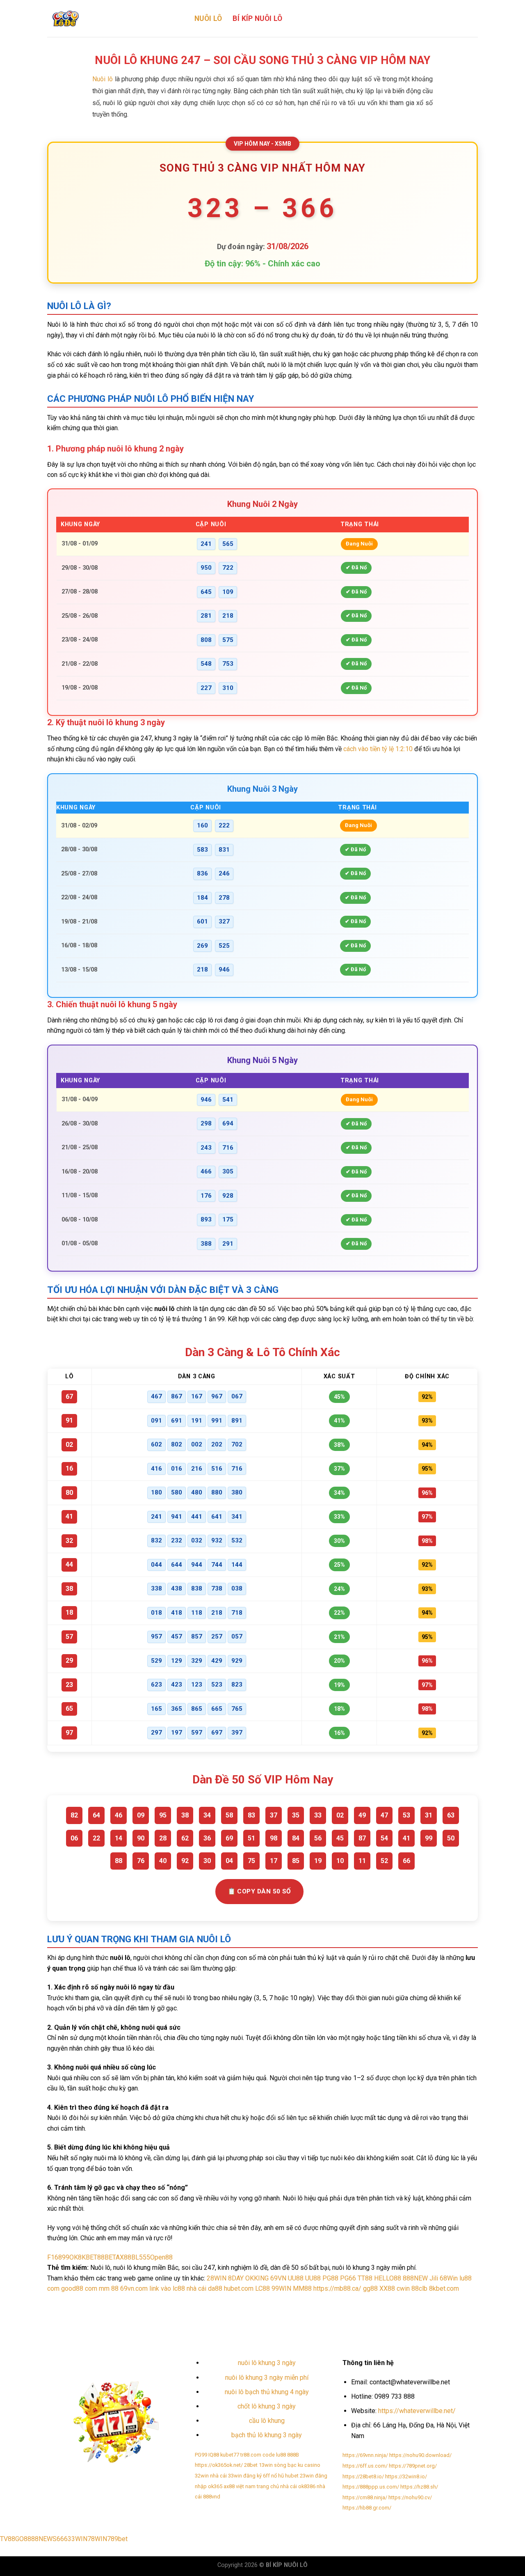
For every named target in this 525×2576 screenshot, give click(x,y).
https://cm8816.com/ (165, 2303)
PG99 (201, 2455)
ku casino (309, 2465)
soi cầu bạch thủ (67, 2303)
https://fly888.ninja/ (114, 2303)
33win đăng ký (245, 2476)
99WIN (281, 2288)
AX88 (123, 2257)
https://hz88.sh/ (419, 2487)
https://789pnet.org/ (413, 2466)
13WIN (429, 2303)
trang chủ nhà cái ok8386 (286, 2486)
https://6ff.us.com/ (365, 2466)
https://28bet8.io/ (363, 2476)
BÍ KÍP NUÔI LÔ (257, 18)
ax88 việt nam (240, 2486)
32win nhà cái (211, 2476)
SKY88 (237, 2311)
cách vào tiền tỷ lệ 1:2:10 (378, 749)
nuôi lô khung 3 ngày (267, 2363)
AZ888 (449, 2303)
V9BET (327, 2303)
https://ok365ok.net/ (219, 2465)
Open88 (161, 2257)
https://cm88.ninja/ (365, 2497)
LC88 (262, 2288)
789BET (347, 2303)
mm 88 (109, 2288)
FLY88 (290, 2303)
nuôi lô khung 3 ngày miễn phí (267, 2378)
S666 (60, 2539)
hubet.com (239, 2288)
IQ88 (214, 2455)
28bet (251, 2465)
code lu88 (274, 2455)
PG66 (348, 2278)
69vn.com (134, 2288)
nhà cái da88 (204, 2288)
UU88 (296, 2278)
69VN (278, 2278)
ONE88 (271, 2303)
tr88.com (251, 2455)
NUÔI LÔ (208, 18)
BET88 (367, 2303)
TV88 (8, 2539)
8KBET (88, 2257)
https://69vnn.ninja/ (365, 2455)
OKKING (257, 2278)
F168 (55, 2257)
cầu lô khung (267, 2421)
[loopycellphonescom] (115, 18)
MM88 (302, 2288)
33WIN (78, 2539)
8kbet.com (444, 2288)
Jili (434, 2278)
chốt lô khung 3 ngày (267, 2406)
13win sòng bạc (278, 2465)
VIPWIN (469, 2303)
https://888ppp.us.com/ (371, 2487)
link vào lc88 (167, 2288)
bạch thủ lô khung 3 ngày (267, 2435)
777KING (408, 2303)
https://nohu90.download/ (420, 2455)
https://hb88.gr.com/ (367, 2508)
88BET (106, 2257)
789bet (117, 2539)
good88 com (79, 2288)
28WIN (217, 2278)
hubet (292, 2476)
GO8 (21, 2539)
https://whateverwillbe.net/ (417, 2411)
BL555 (141, 2257)
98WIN (386, 2303)
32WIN (308, 2303)
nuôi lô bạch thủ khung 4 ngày (267, 2392)
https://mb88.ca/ (337, 2288)
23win (307, 2476)
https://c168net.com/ (219, 2303)
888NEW (415, 2278)
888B (254, 2303)
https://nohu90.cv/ (410, 2497)
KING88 (273, 2311)
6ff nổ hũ (273, 2476)
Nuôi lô (103, 79)
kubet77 (230, 2455)
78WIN (97, 2539)
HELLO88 (388, 2278)
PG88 (330, 2278)
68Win (449, 2278)
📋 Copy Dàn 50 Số (259, 1891)
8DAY (236, 2278)
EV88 (292, 2311)
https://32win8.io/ (406, 2476)
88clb (419, 2288)
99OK (70, 2257)
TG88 (255, 2311)
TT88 (365, 2278)
